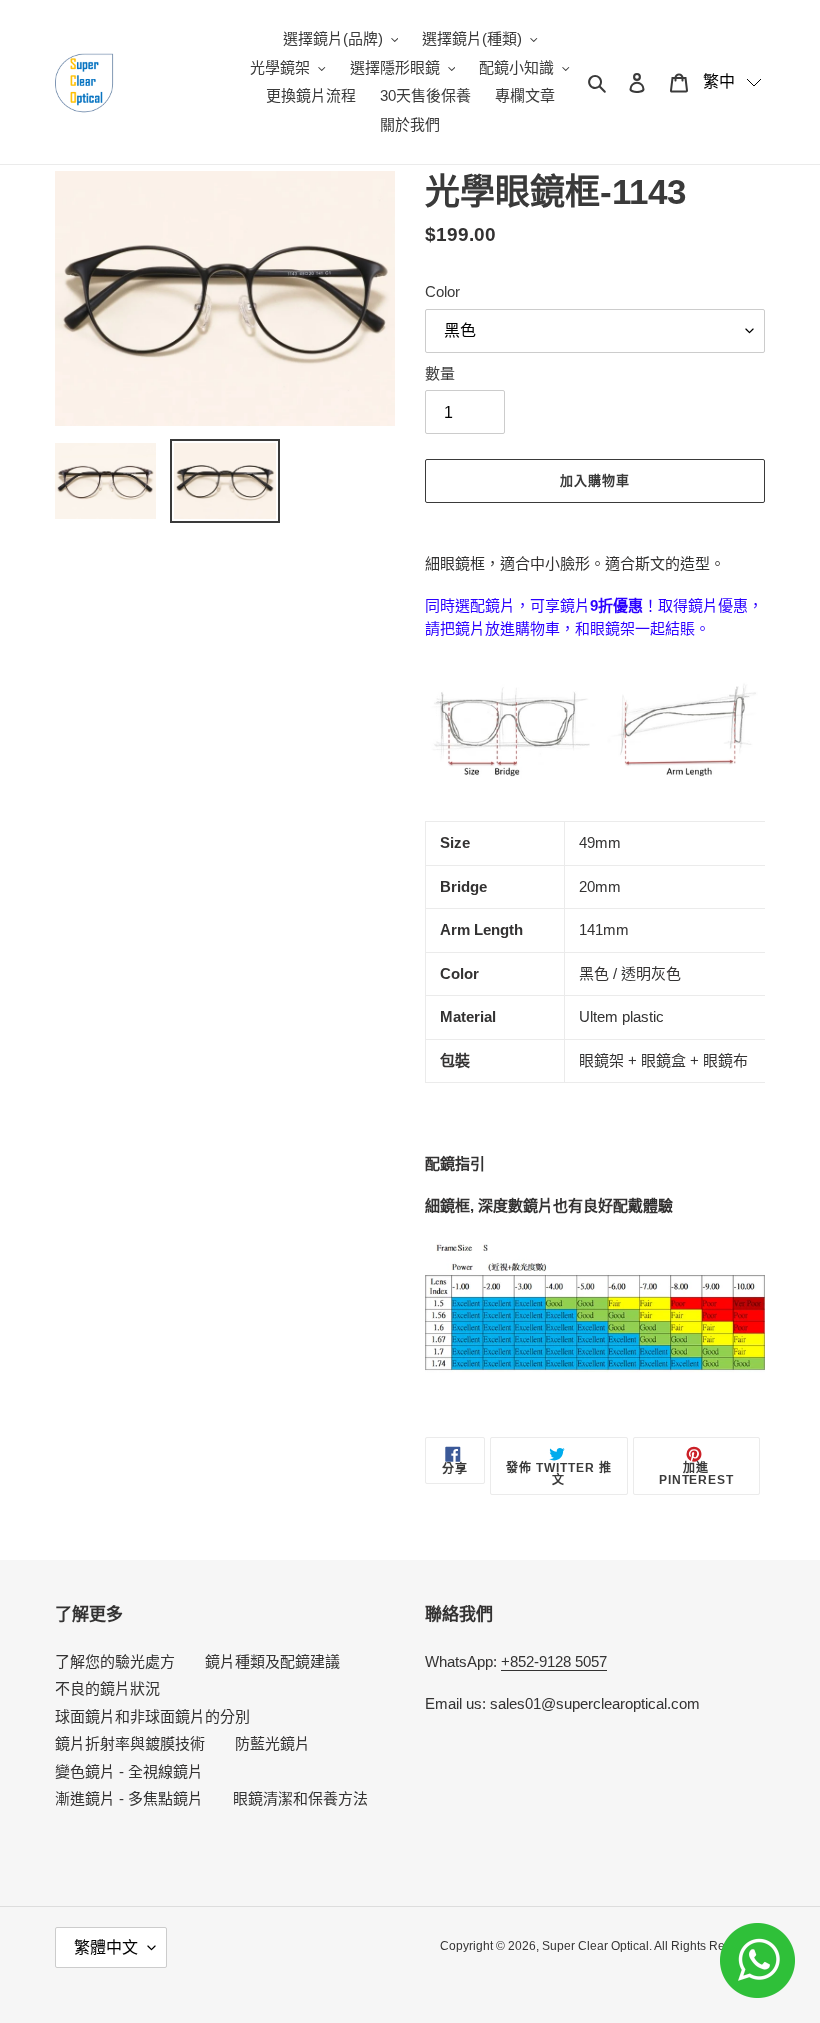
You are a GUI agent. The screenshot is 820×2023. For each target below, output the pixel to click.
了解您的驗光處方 (115, 1661)
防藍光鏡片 (272, 1743)
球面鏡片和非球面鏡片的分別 (152, 1716)
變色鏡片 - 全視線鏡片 (129, 1771)
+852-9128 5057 (554, 1661)
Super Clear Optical (595, 1946)
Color (442, 291)
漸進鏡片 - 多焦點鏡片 (129, 1798)
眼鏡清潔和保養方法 (300, 1798)
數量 (440, 373)
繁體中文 (106, 1947)
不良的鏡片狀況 (107, 1688)
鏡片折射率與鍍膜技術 (130, 1743)
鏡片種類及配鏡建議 (272, 1661)
